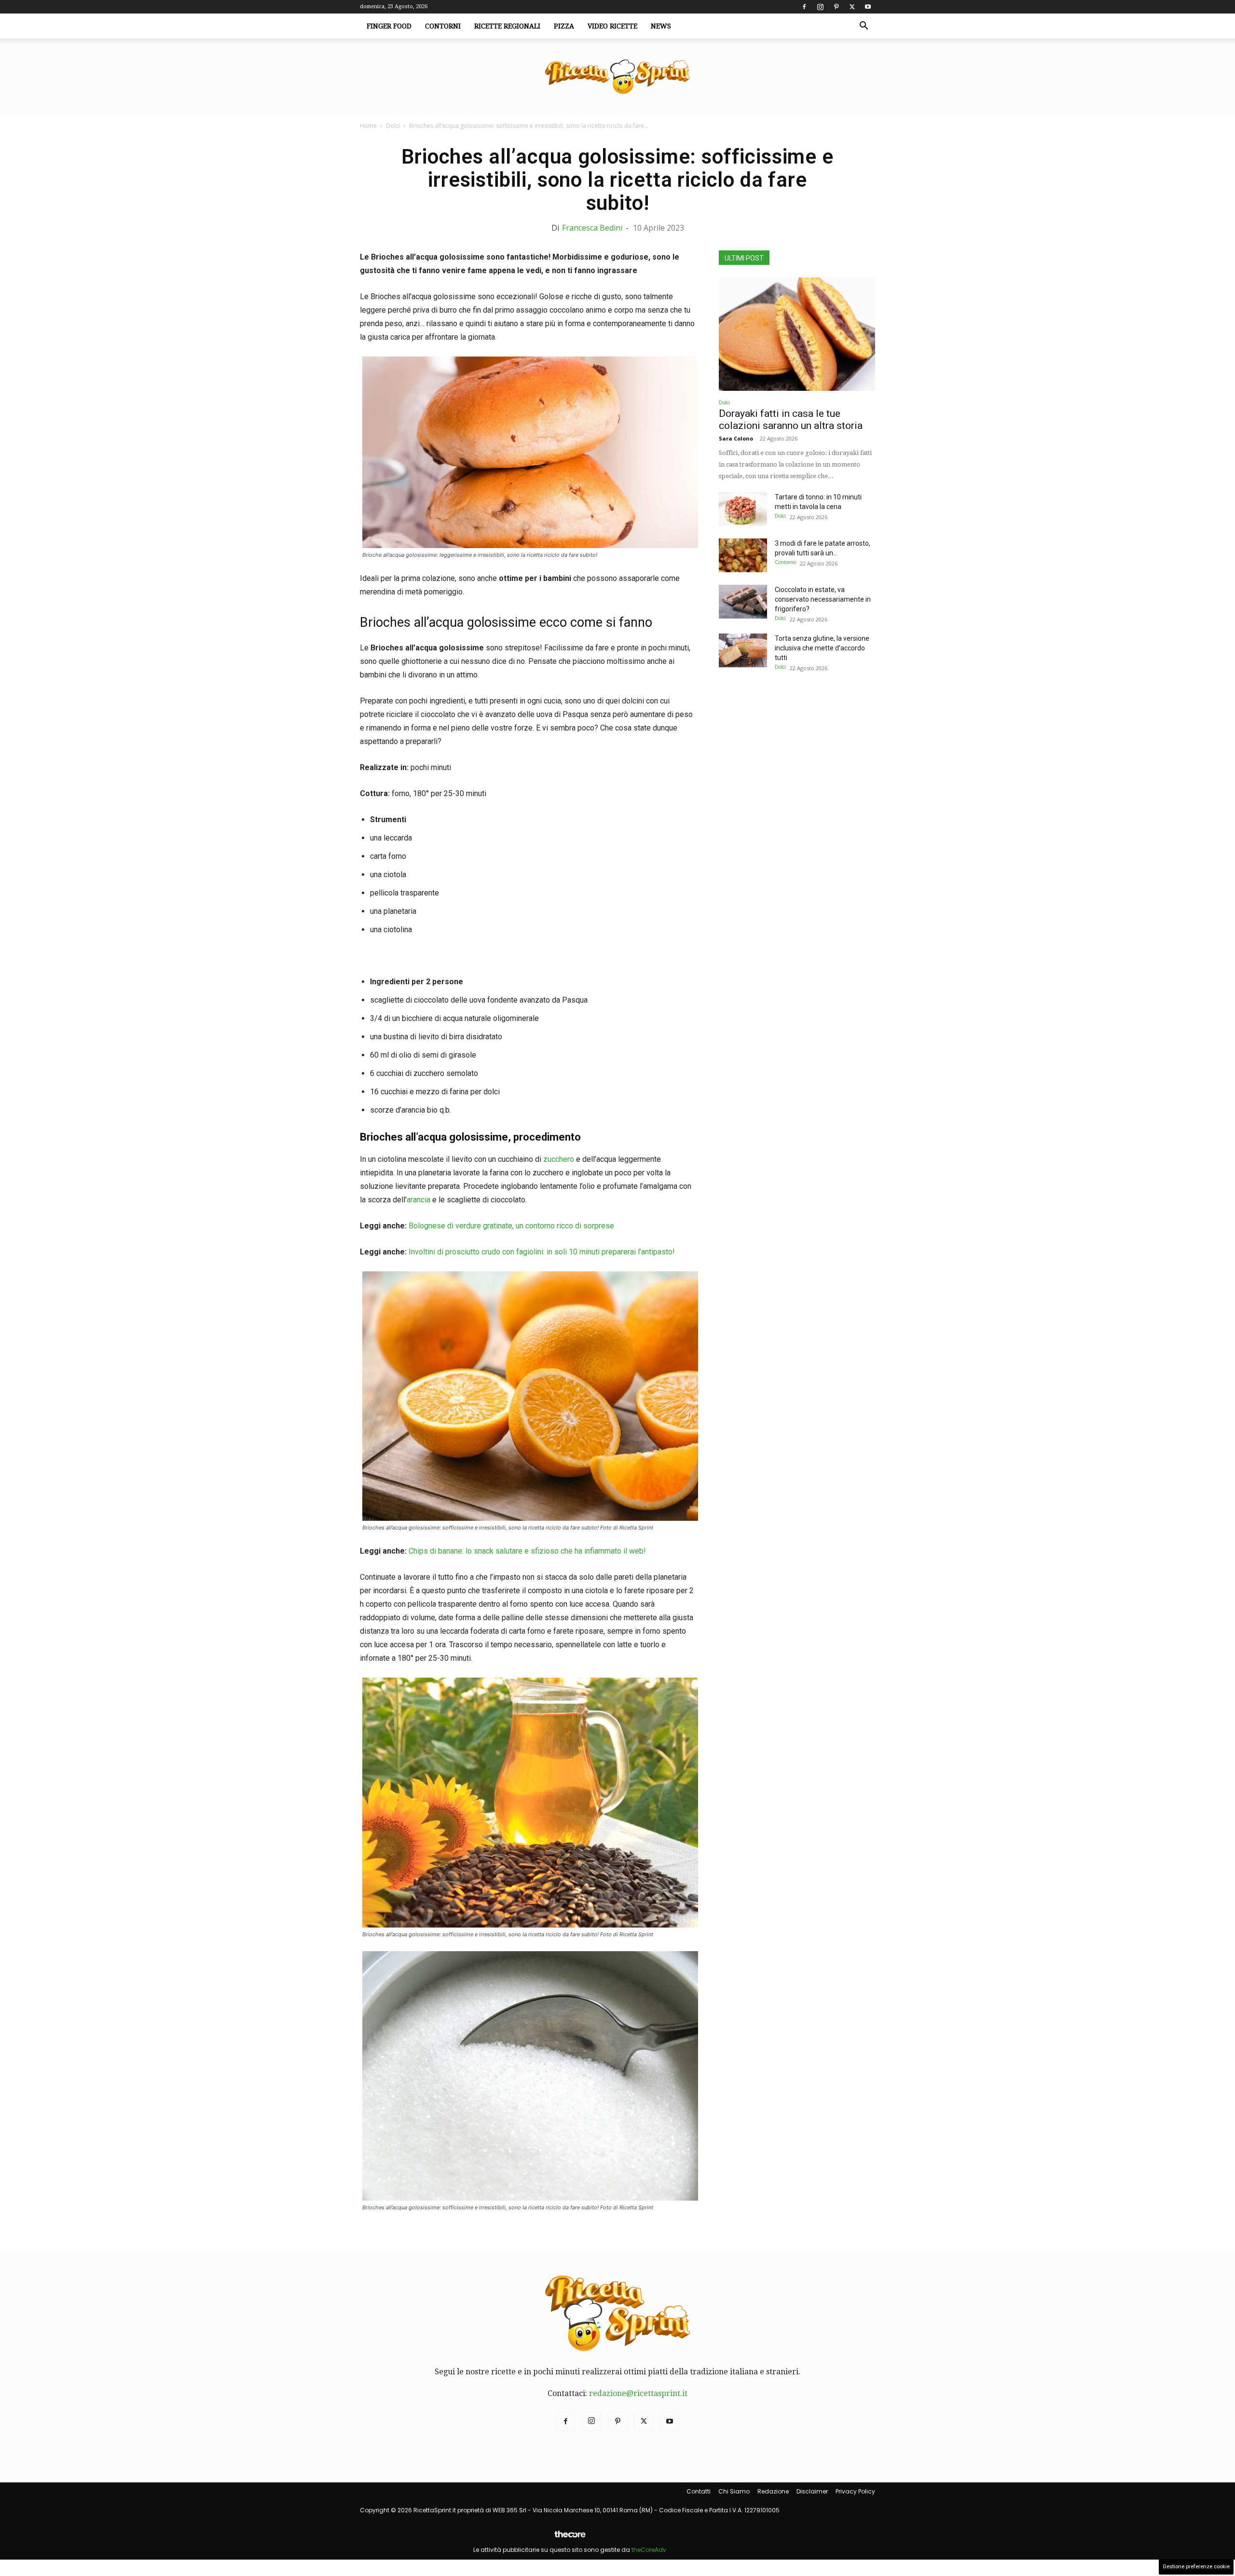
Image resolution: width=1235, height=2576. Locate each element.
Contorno (785, 562)
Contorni (443, 26)
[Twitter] (852, 7)
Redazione (773, 2491)
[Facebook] (804, 7)
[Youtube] (868, 7)
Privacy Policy (855, 2491)
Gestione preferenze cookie (1196, 2567)
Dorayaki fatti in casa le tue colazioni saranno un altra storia (791, 420)
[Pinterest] (836, 7)
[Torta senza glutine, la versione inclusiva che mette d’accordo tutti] (743, 650)
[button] (864, 27)
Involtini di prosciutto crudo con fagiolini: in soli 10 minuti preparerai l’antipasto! (542, 1252)
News (661, 26)
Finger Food (389, 26)
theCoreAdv (649, 2550)
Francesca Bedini (592, 228)
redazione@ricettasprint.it (638, 2393)
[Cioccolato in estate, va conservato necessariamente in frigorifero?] (743, 602)
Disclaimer (812, 2491)
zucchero (559, 1159)
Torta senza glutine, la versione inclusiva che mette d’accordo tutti (822, 648)
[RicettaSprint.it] (617, 77)
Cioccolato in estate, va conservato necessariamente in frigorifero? (823, 599)
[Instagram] (820, 7)
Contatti (699, 2491)
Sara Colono (736, 438)
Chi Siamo (734, 2491)
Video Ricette (612, 26)
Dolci (393, 126)
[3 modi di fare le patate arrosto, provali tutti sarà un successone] (743, 555)
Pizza (564, 26)
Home (368, 126)
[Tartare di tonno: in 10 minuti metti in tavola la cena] (743, 509)
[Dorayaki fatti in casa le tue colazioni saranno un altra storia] (797, 334)
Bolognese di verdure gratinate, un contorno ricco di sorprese (511, 1226)
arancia (419, 1200)
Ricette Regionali (507, 26)
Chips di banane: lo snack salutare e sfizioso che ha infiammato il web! (527, 1551)
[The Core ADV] (570, 2538)
